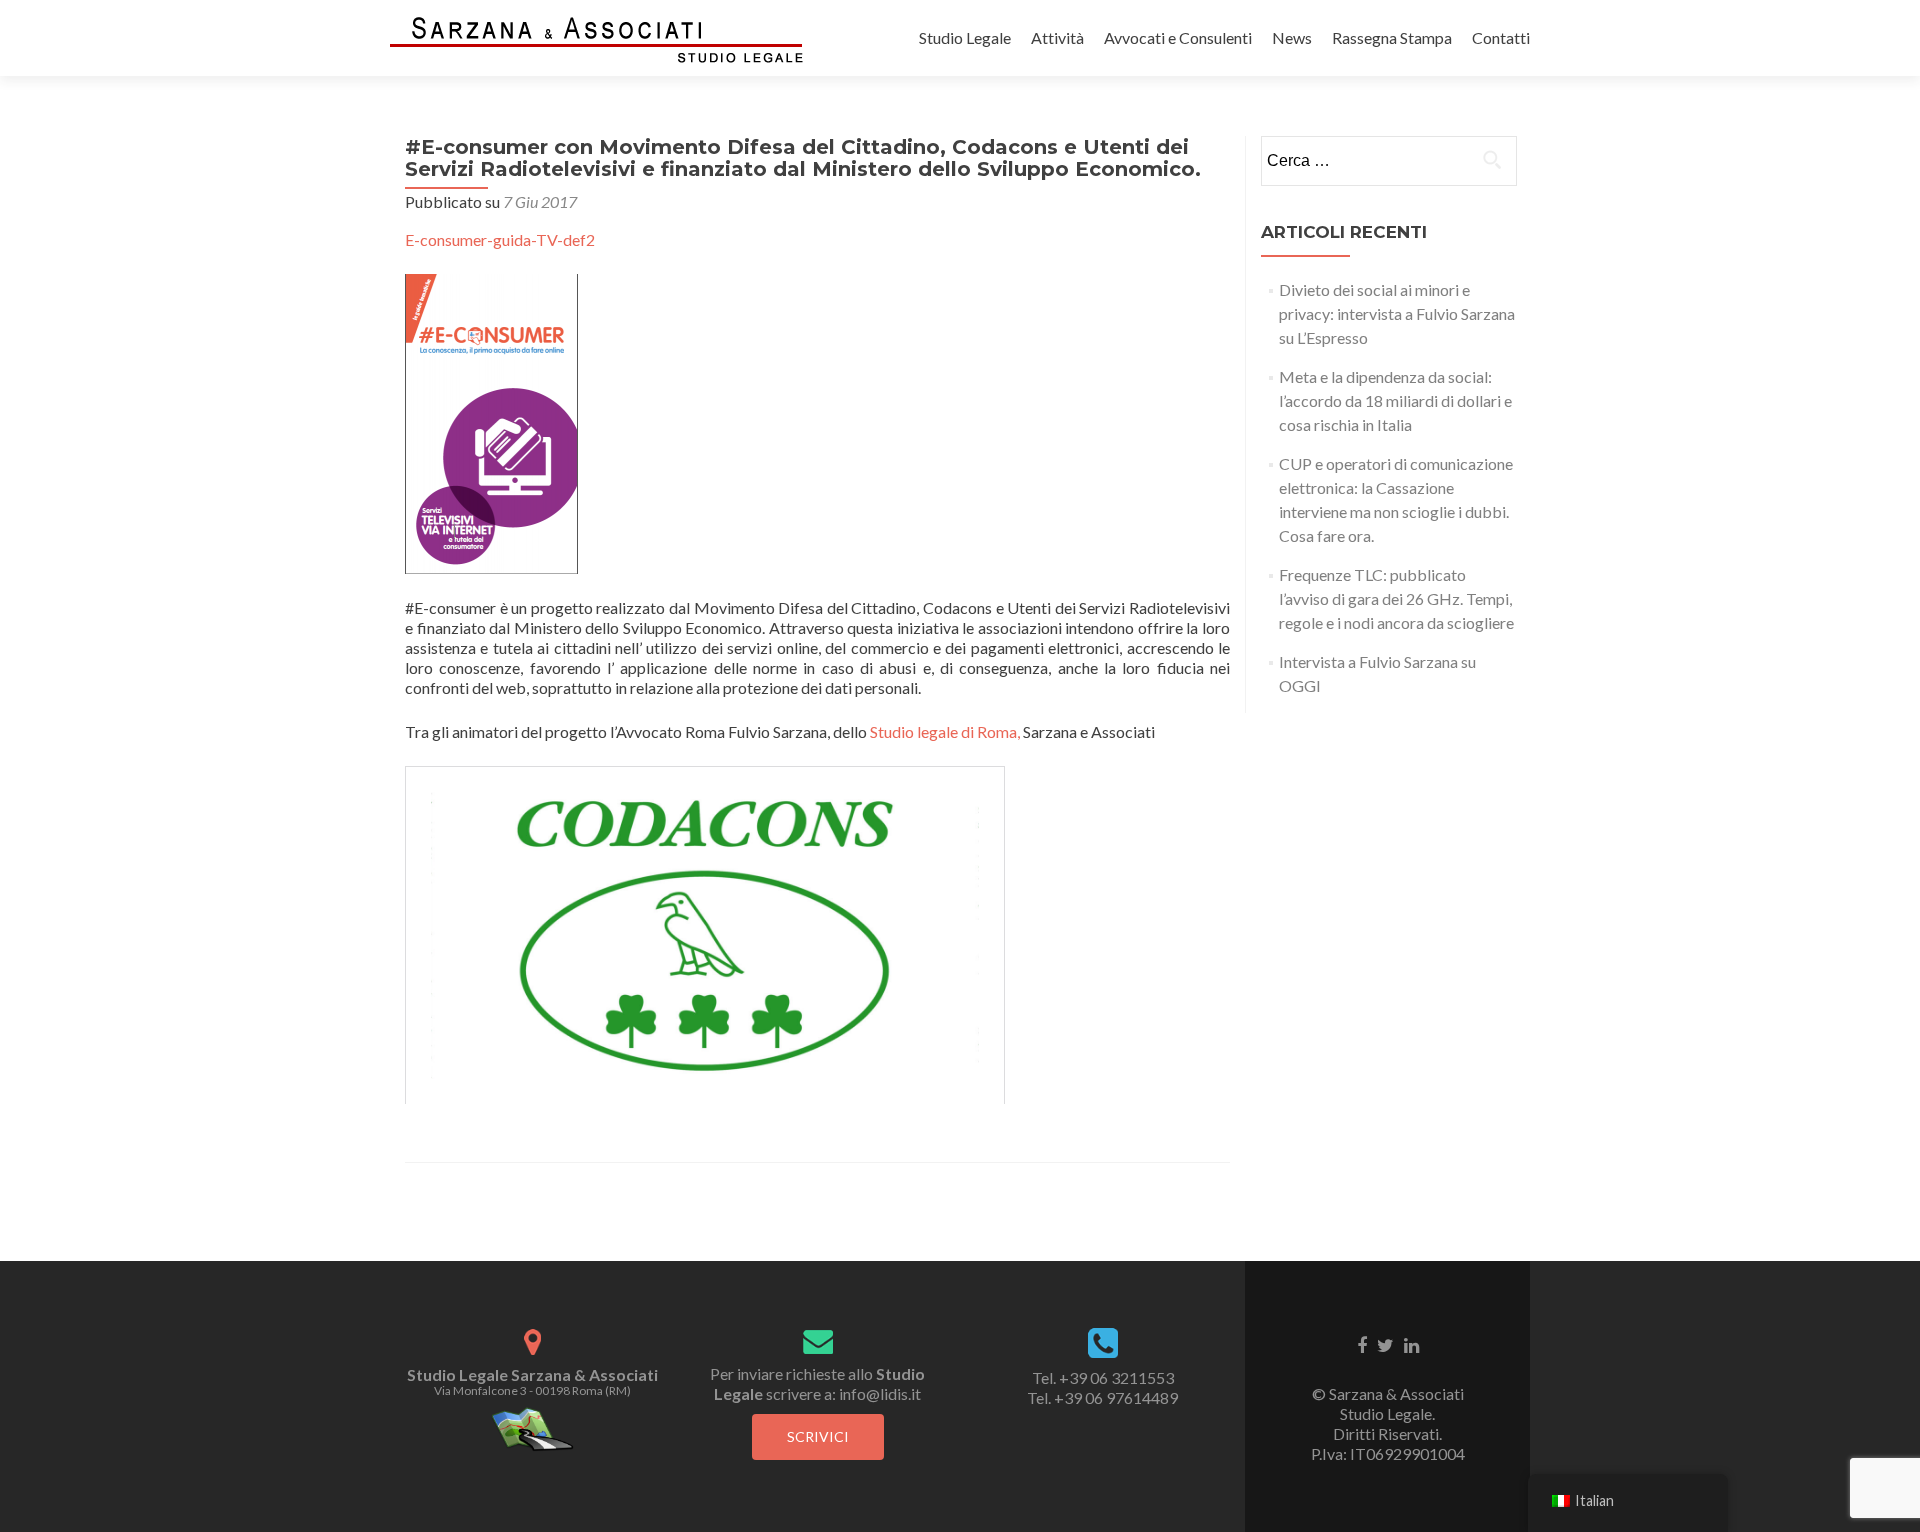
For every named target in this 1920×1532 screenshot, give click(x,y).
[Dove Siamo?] (532, 1427)
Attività (1057, 37)
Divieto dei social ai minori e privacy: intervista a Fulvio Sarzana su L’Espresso (1397, 313)
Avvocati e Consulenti (1178, 37)
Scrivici (818, 1436)
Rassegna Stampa (1392, 37)
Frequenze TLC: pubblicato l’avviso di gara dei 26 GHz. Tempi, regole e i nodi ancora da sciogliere (1396, 598)
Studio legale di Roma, (946, 731)
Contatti (1501, 37)
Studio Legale (965, 37)
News (1292, 37)
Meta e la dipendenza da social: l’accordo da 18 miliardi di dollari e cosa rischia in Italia (1395, 400)
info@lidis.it (880, 1393)
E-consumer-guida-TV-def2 (500, 239)
